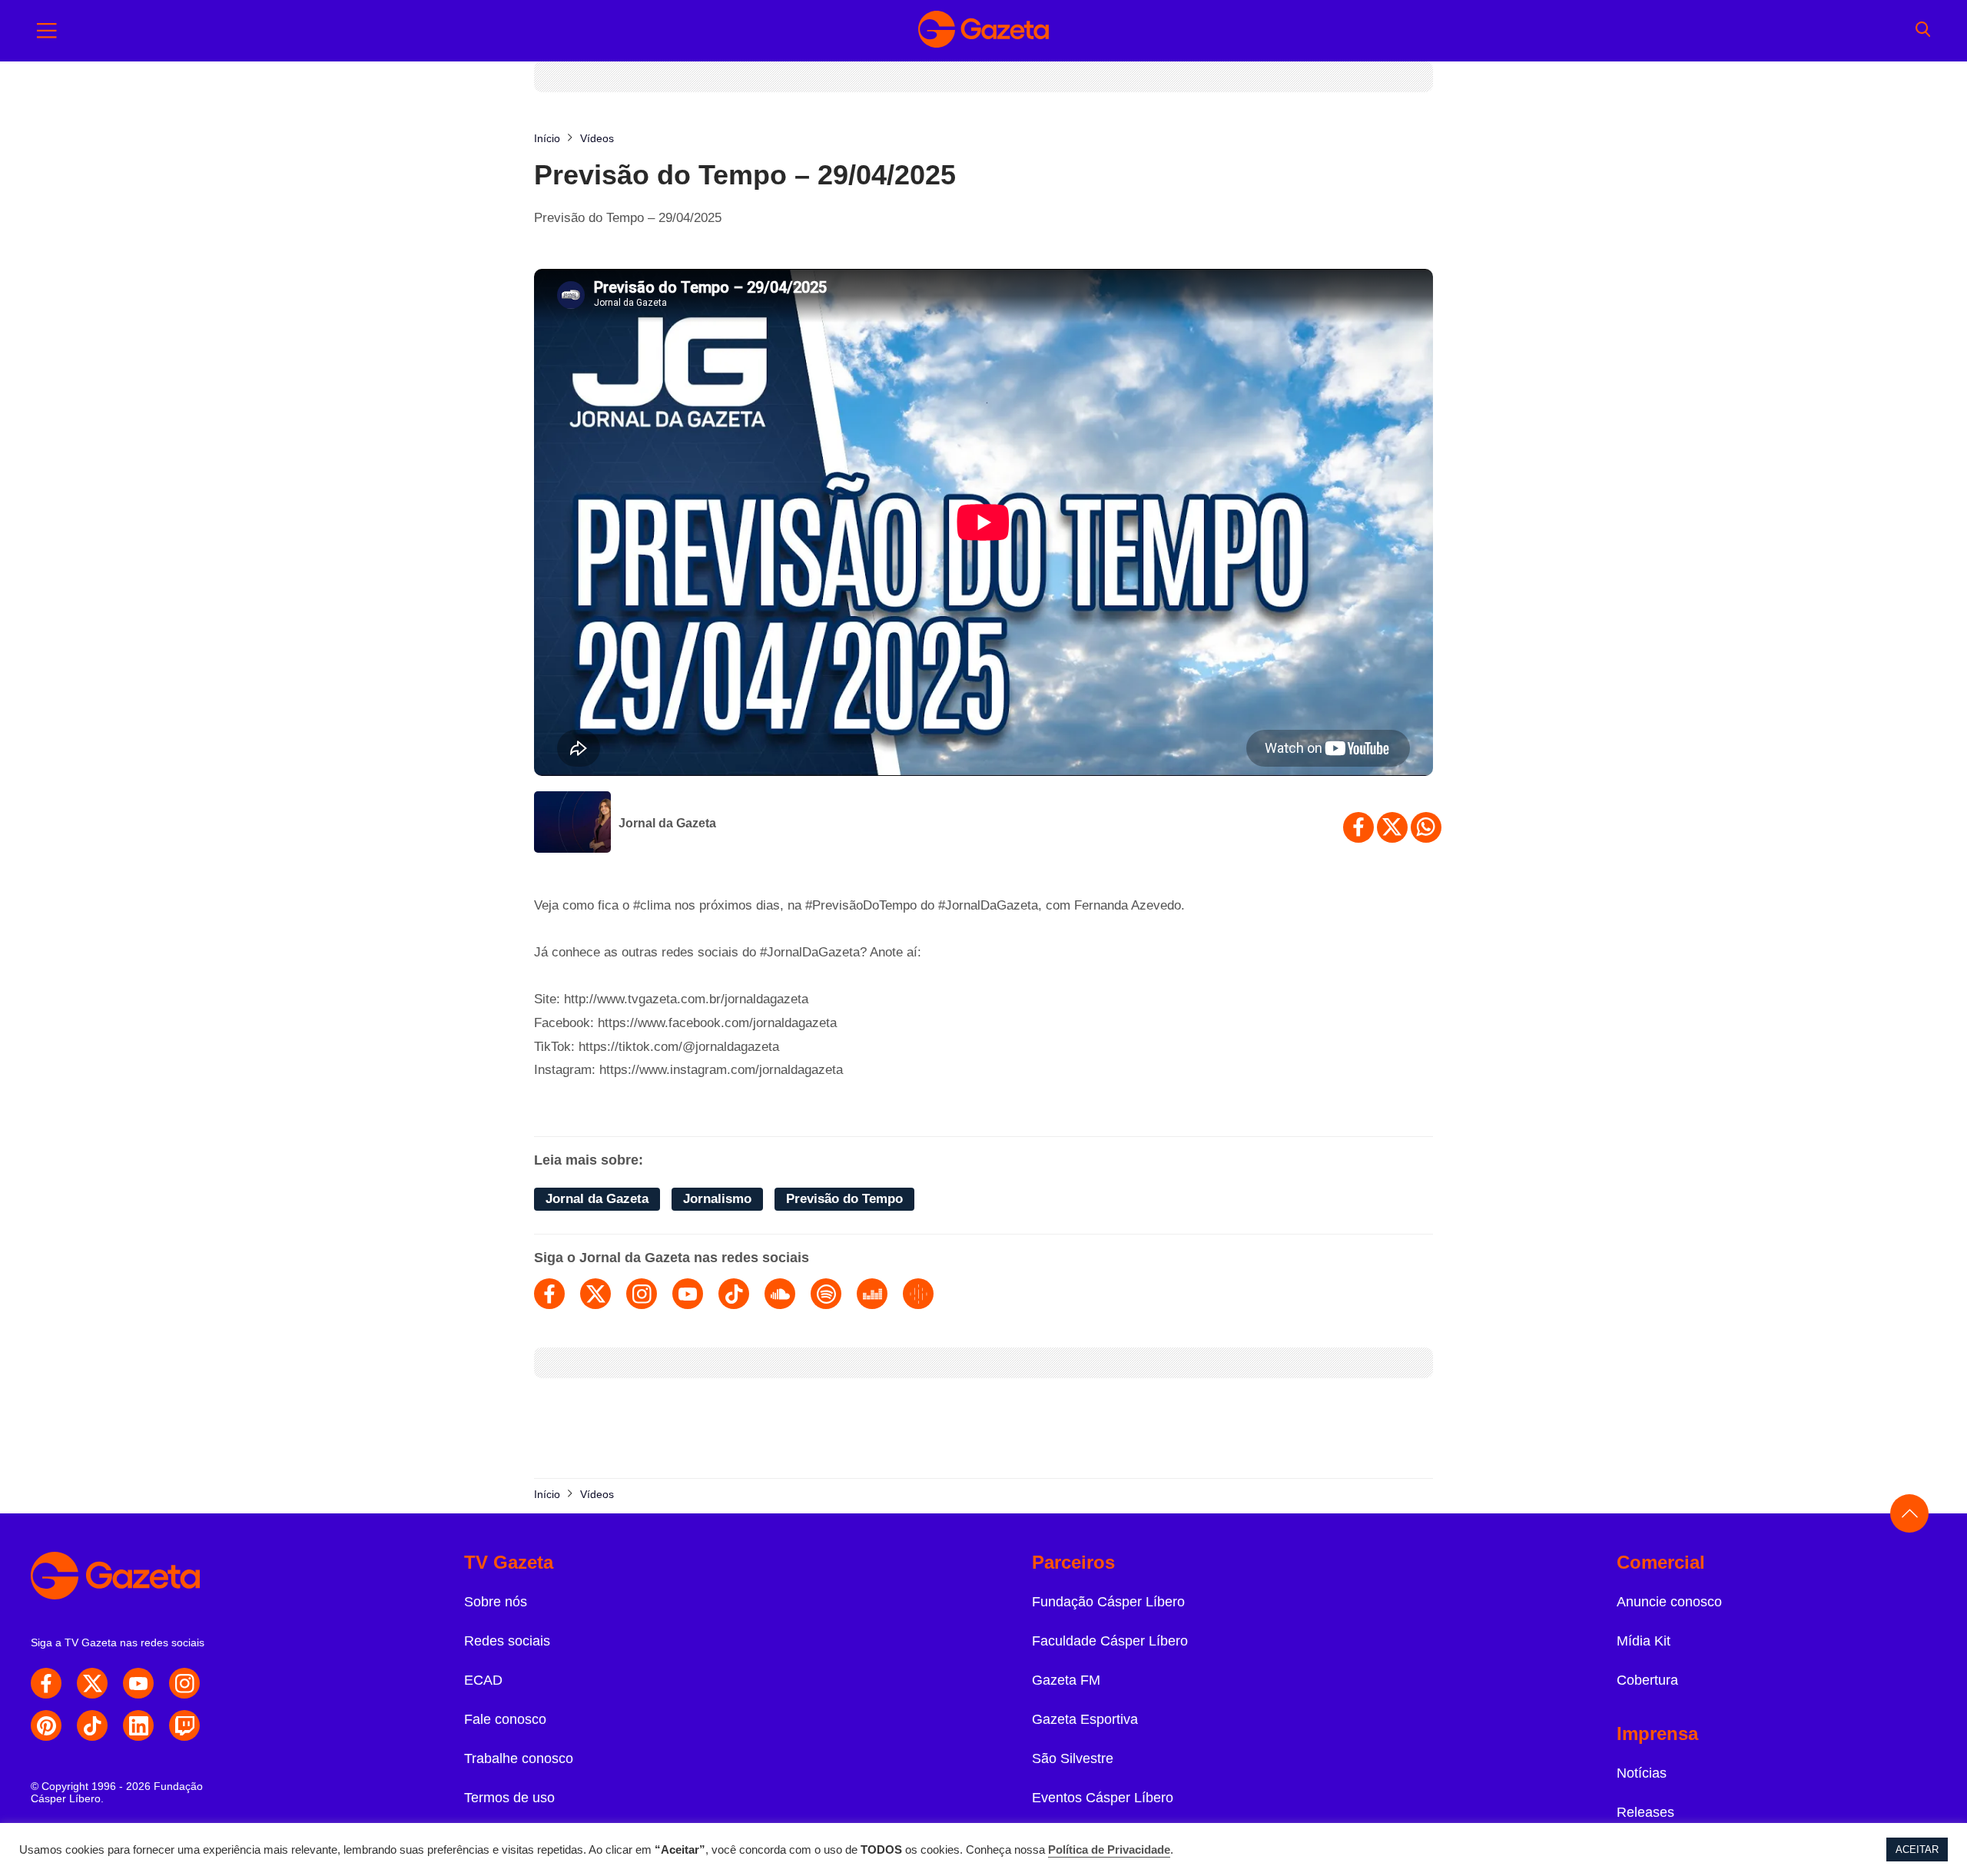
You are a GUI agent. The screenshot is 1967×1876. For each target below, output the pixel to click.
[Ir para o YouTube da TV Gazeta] (138, 1683)
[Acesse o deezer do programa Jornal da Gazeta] (872, 1294)
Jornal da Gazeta (667, 823)
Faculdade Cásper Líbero (1110, 1641)
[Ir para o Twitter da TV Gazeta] (92, 1683)
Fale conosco (505, 1719)
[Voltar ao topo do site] (1909, 1513)
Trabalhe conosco (519, 1758)
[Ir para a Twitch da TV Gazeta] (184, 1725)
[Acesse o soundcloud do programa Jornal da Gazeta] (780, 1294)
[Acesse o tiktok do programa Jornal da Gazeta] (734, 1294)
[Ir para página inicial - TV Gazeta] (983, 31)
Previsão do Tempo (844, 1199)
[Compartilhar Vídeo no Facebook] (1358, 827)
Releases (1645, 1812)
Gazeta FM (1066, 1680)
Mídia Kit (1644, 1641)
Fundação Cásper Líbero (1108, 1602)
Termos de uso (509, 1798)
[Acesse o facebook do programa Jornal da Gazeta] (549, 1294)
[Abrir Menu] (47, 31)
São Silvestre (1073, 1758)
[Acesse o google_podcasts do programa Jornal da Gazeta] (918, 1294)
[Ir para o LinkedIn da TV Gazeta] (138, 1725)
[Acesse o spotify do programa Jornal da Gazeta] (826, 1294)
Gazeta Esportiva (1085, 1719)
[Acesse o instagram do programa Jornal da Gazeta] (642, 1294)
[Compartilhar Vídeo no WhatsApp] (1426, 827)
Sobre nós (496, 1602)
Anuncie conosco (1669, 1602)
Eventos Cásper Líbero (1103, 1798)
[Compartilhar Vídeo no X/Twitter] (1392, 827)
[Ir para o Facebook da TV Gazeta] (46, 1683)
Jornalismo (717, 1199)
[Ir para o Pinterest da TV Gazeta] (46, 1725)
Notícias (1642, 1773)
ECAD (483, 1680)
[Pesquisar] (1923, 31)
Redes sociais (507, 1641)
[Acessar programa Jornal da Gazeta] (572, 824)
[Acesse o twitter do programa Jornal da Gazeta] (595, 1294)
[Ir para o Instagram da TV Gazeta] (184, 1683)
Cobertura (1647, 1680)
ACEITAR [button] (1917, 1849)
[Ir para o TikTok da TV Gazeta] (92, 1725)
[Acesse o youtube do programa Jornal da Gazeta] (688, 1294)
